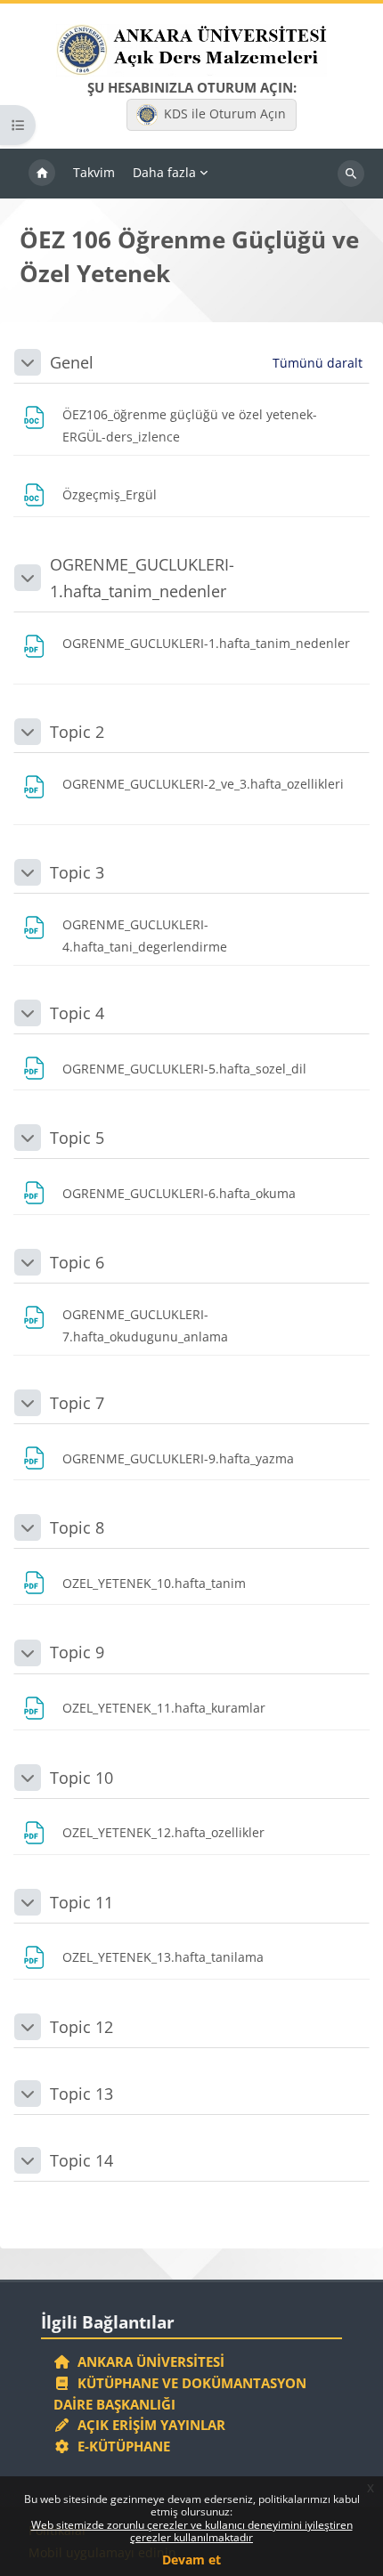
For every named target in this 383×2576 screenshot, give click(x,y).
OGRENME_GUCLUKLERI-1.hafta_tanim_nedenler (142, 578)
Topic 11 (81, 1902)
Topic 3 (77, 872)
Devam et (191, 2560)
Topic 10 (81, 1778)
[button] (28, 362)
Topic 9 (77, 1652)
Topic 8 (77, 1527)
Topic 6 (77, 1262)
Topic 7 (77, 1403)
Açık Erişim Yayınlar (150, 2425)
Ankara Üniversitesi (147, 2361)
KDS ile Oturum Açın (225, 113)
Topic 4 (77, 1013)
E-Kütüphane (120, 2446)
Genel (72, 362)
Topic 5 (77, 1138)
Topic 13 (81, 2094)
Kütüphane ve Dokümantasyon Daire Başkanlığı (180, 2394)
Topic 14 (81, 2160)
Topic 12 (81, 2027)
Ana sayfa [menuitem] (42, 174)
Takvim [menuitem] (94, 172)
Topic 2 (77, 732)
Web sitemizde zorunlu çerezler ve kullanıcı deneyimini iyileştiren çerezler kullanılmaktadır (192, 2531)
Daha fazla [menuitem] (164, 172)
